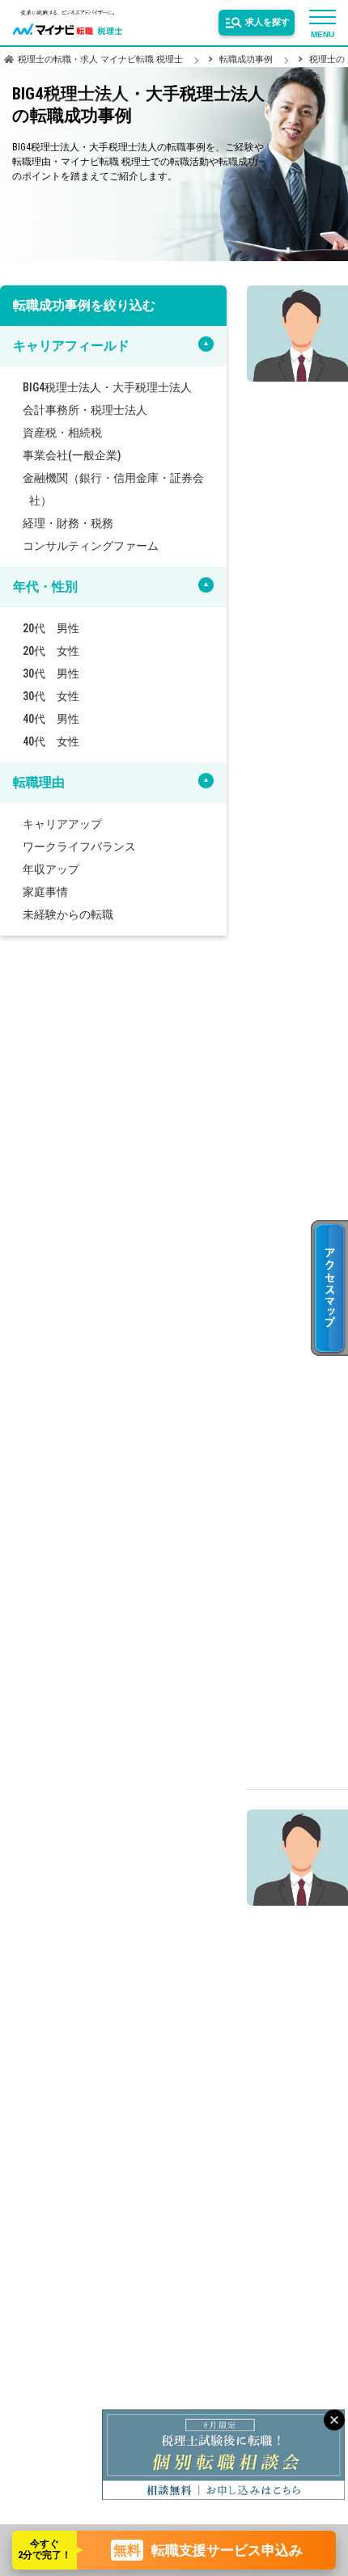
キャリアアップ (69, 824)
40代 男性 (57, 719)
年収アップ (57, 869)
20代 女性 (57, 651)
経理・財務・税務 (74, 523)
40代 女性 (57, 741)
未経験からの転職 (74, 914)
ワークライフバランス (86, 847)
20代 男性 (57, 628)
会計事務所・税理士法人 (91, 410)
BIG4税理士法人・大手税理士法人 (114, 387)
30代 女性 (57, 696)
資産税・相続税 (69, 433)
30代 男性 (57, 674)
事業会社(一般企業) (78, 455)
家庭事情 (52, 892)
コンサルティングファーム (97, 546)
